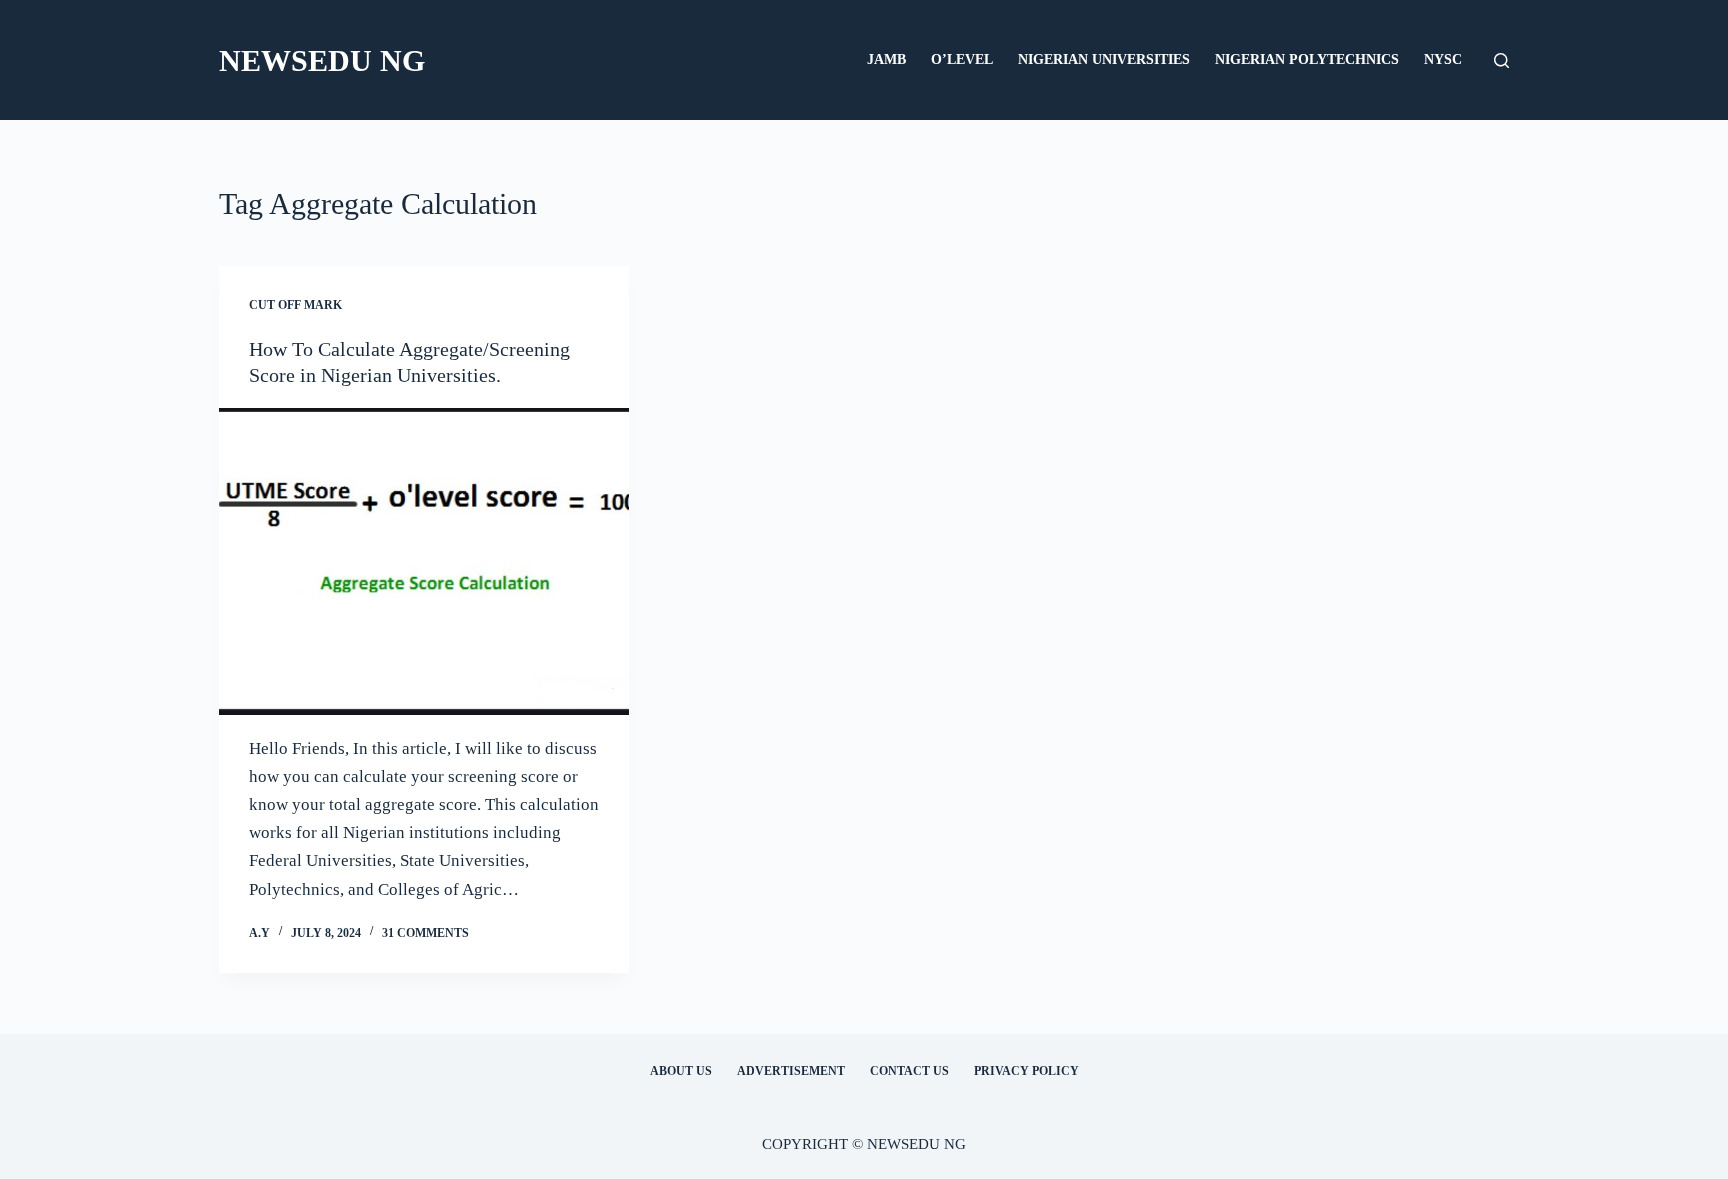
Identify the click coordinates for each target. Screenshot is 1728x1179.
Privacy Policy (1026, 1071)
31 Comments (425, 933)
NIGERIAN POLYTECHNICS (1307, 59)
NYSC (1443, 59)
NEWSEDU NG (322, 60)
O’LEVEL (962, 59)
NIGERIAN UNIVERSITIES (1104, 59)
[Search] (1501, 60)
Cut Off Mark (295, 305)
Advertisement (791, 1071)
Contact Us (909, 1071)
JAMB (886, 59)
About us (681, 1071)
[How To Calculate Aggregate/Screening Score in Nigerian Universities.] (424, 562)
